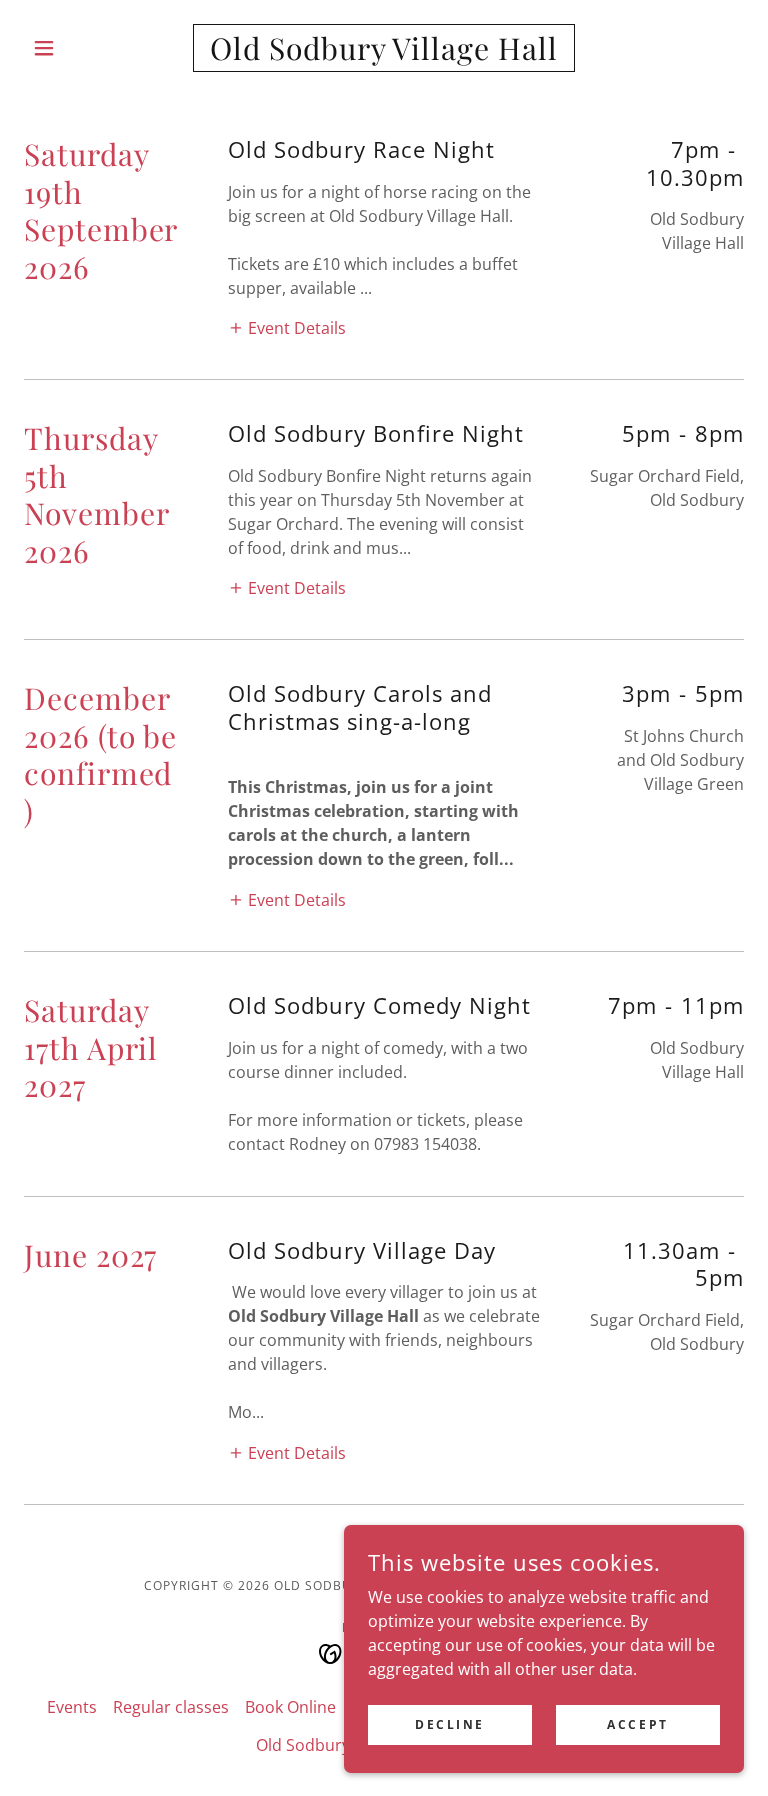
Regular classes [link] (171, 1707)
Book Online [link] (290, 1707)
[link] (384, 54)
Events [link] (72, 1707)
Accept (637, 1724)
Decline (450, 1724)
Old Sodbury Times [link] (327, 1745)
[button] (78, 48)
